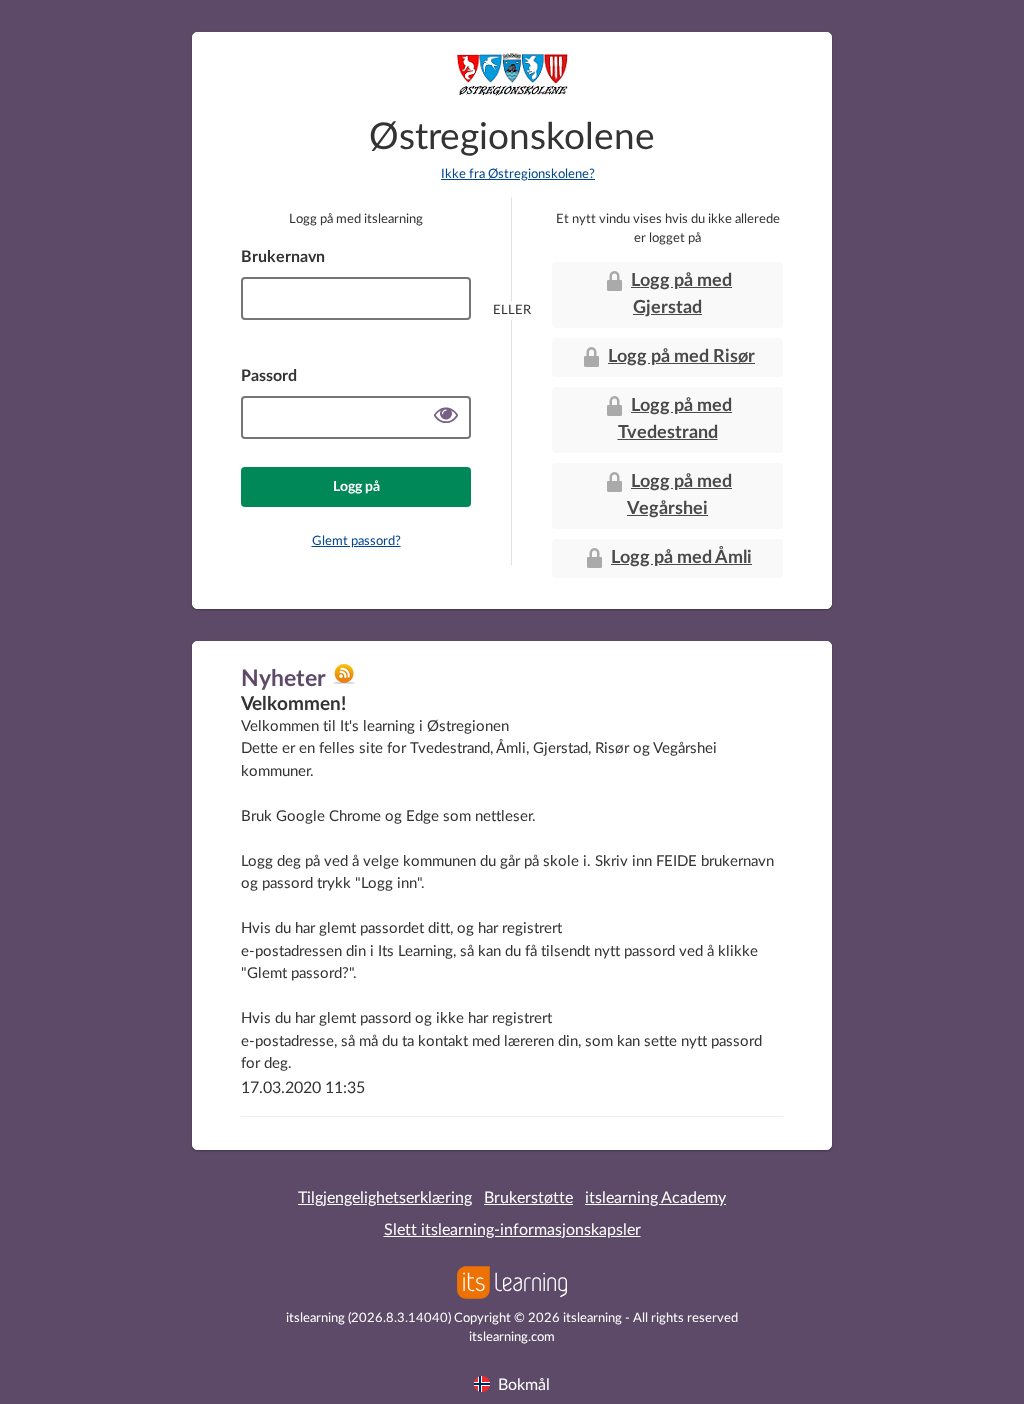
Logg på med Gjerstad (681, 294)
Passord (269, 376)
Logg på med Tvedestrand (675, 419)
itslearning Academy (655, 1198)
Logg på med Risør (681, 357)
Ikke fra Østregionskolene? (518, 174)
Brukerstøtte (528, 1198)
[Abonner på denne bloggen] (344, 681)
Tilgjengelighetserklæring (385, 1198)
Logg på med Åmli (681, 558)
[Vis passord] (446, 417)
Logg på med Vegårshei (679, 495)
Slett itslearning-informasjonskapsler (512, 1230)
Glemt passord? (356, 541)
